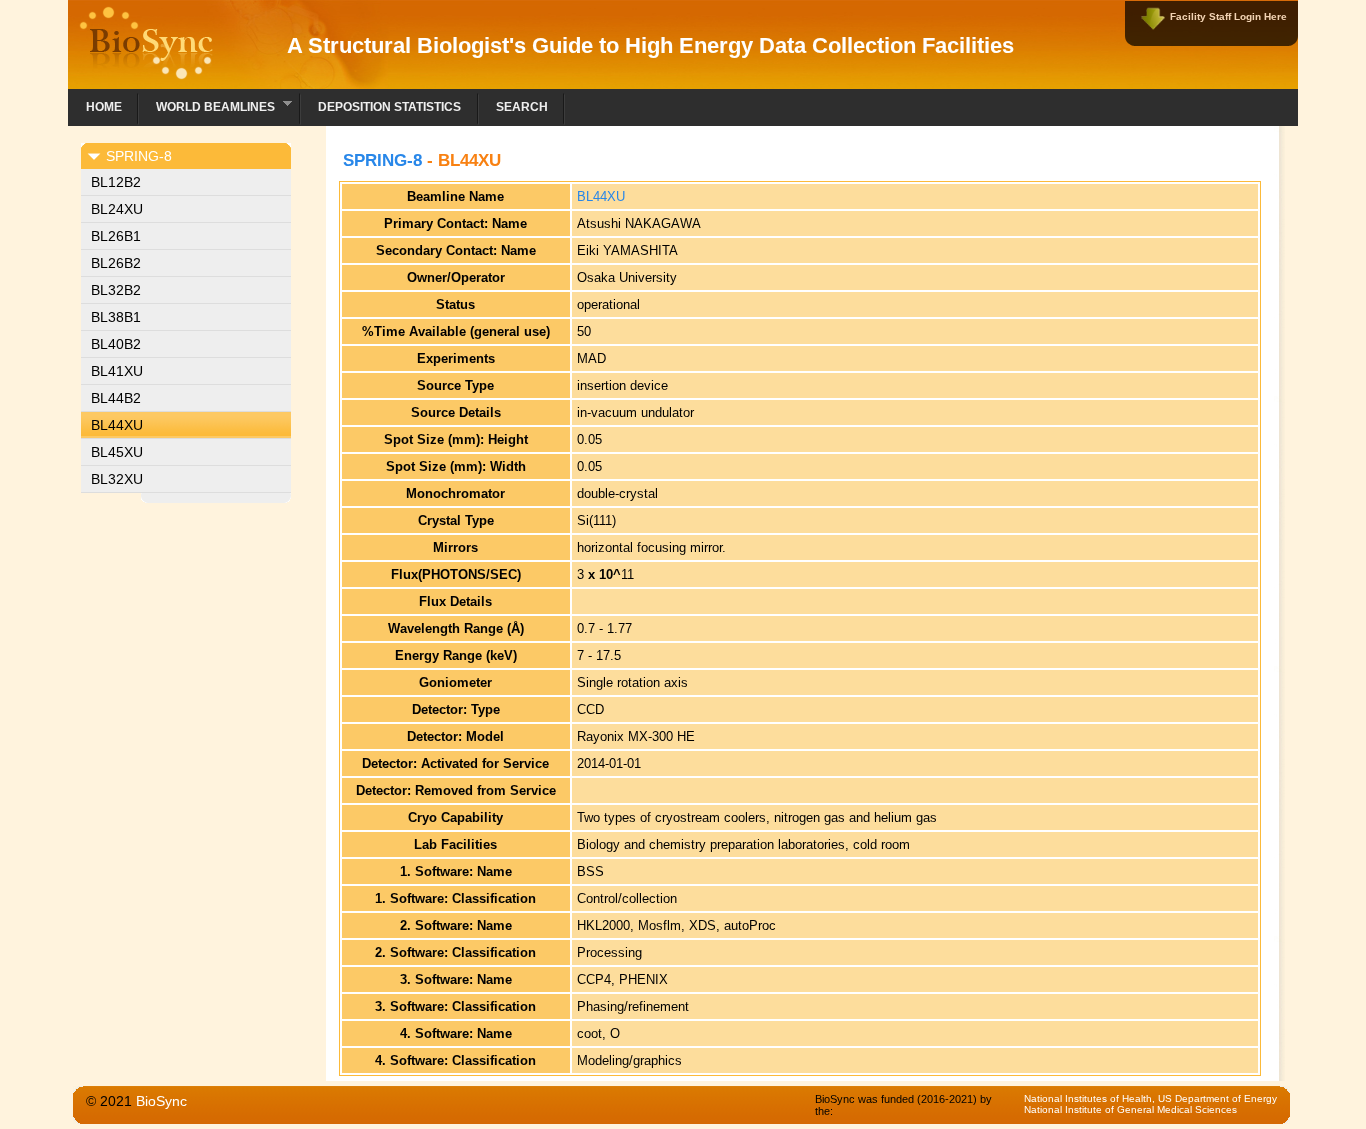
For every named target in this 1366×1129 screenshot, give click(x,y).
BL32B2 (116, 290)
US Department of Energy (1217, 1098)
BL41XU (117, 371)
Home (104, 107)
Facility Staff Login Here (1228, 16)
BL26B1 (116, 236)
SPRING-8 (382, 160)
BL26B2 (116, 263)
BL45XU (117, 452)
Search (522, 107)
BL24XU (117, 209)
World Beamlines (207, 104)
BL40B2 (116, 344)
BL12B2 (116, 182)
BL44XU (117, 425)
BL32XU (117, 479)
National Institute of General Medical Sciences (1130, 1109)
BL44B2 (116, 398)
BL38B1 (116, 317)
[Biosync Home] (146, 75)
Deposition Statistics (389, 107)
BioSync (161, 1101)
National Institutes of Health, (1091, 1098)
